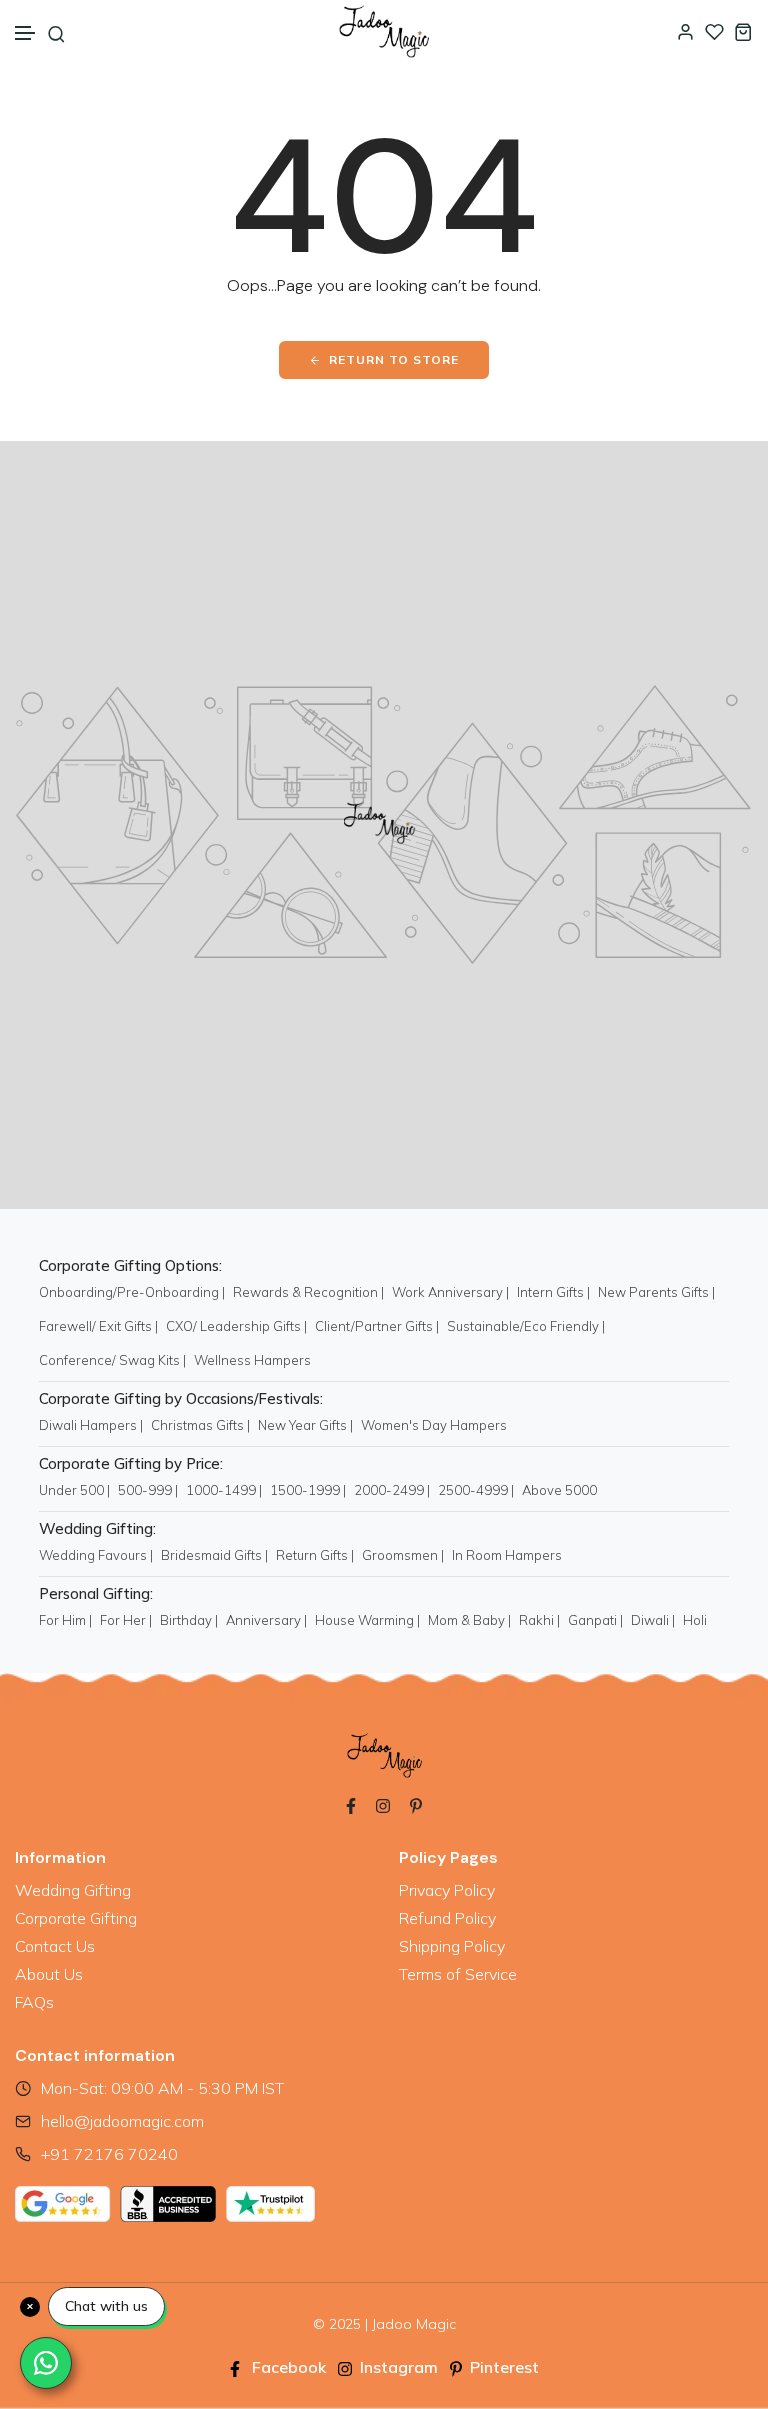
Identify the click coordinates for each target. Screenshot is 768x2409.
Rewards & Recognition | (308, 1292)
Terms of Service (458, 1974)
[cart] (743, 31)
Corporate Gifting (76, 1918)
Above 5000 (559, 1490)
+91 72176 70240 (109, 2154)
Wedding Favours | (96, 1555)
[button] (26, 33)
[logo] (384, 31)
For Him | (65, 1620)
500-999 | (148, 1490)
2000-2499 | (392, 1490)
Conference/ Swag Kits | (112, 1360)
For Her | (126, 1620)
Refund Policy (447, 1918)
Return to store (394, 359)
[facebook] (351, 1804)
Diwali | (653, 1620)
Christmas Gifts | (200, 1425)
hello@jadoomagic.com (122, 2121)
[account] (685, 31)
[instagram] (383, 1804)
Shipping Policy (452, 1946)
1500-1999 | (308, 1490)
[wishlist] (714, 31)
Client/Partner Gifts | (377, 1326)
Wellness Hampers (252, 1360)
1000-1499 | (224, 1490)
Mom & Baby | (469, 1620)
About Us (49, 1974)
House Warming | (367, 1620)
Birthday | (189, 1620)
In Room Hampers (507, 1555)
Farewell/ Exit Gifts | (98, 1326)
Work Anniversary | (450, 1292)
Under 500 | (74, 1490)
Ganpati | (595, 1620)
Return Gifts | (315, 1555)
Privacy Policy (447, 1890)
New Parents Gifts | (656, 1292)
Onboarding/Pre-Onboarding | (132, 1292)
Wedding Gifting (73, 1890)
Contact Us (55, 1946)
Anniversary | (266, 1620)
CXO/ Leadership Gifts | (236, 1326)
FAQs (34, 2002)
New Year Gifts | (305, 1425)
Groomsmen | (403, 1555)
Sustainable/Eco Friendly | (526, 1326)
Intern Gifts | (553, 1292)
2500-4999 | (476, 1490)
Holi (695, 1620)
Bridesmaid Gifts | (214, 1555)
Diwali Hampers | (91, 1425)
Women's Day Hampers (434, 1425)
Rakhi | (539, 1620)
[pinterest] (416, 1804)
